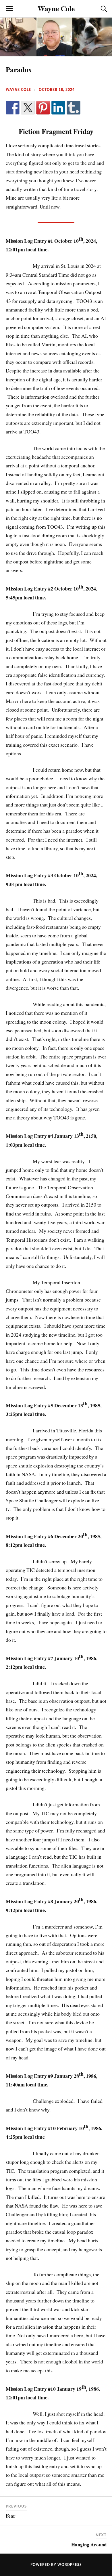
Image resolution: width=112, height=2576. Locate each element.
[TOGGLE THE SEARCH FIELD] (103, 9)
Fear (11, 2516)
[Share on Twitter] (28, 108)
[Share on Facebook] (13, 108)
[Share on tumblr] (74, 108)
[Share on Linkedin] (58, 108)
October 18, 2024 (57, 90)
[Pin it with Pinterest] (43, 108)
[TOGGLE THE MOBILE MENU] (9, 9)
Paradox (19, 69)
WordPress (70, 2565)
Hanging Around (89, 2545)
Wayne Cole (56, 8)
